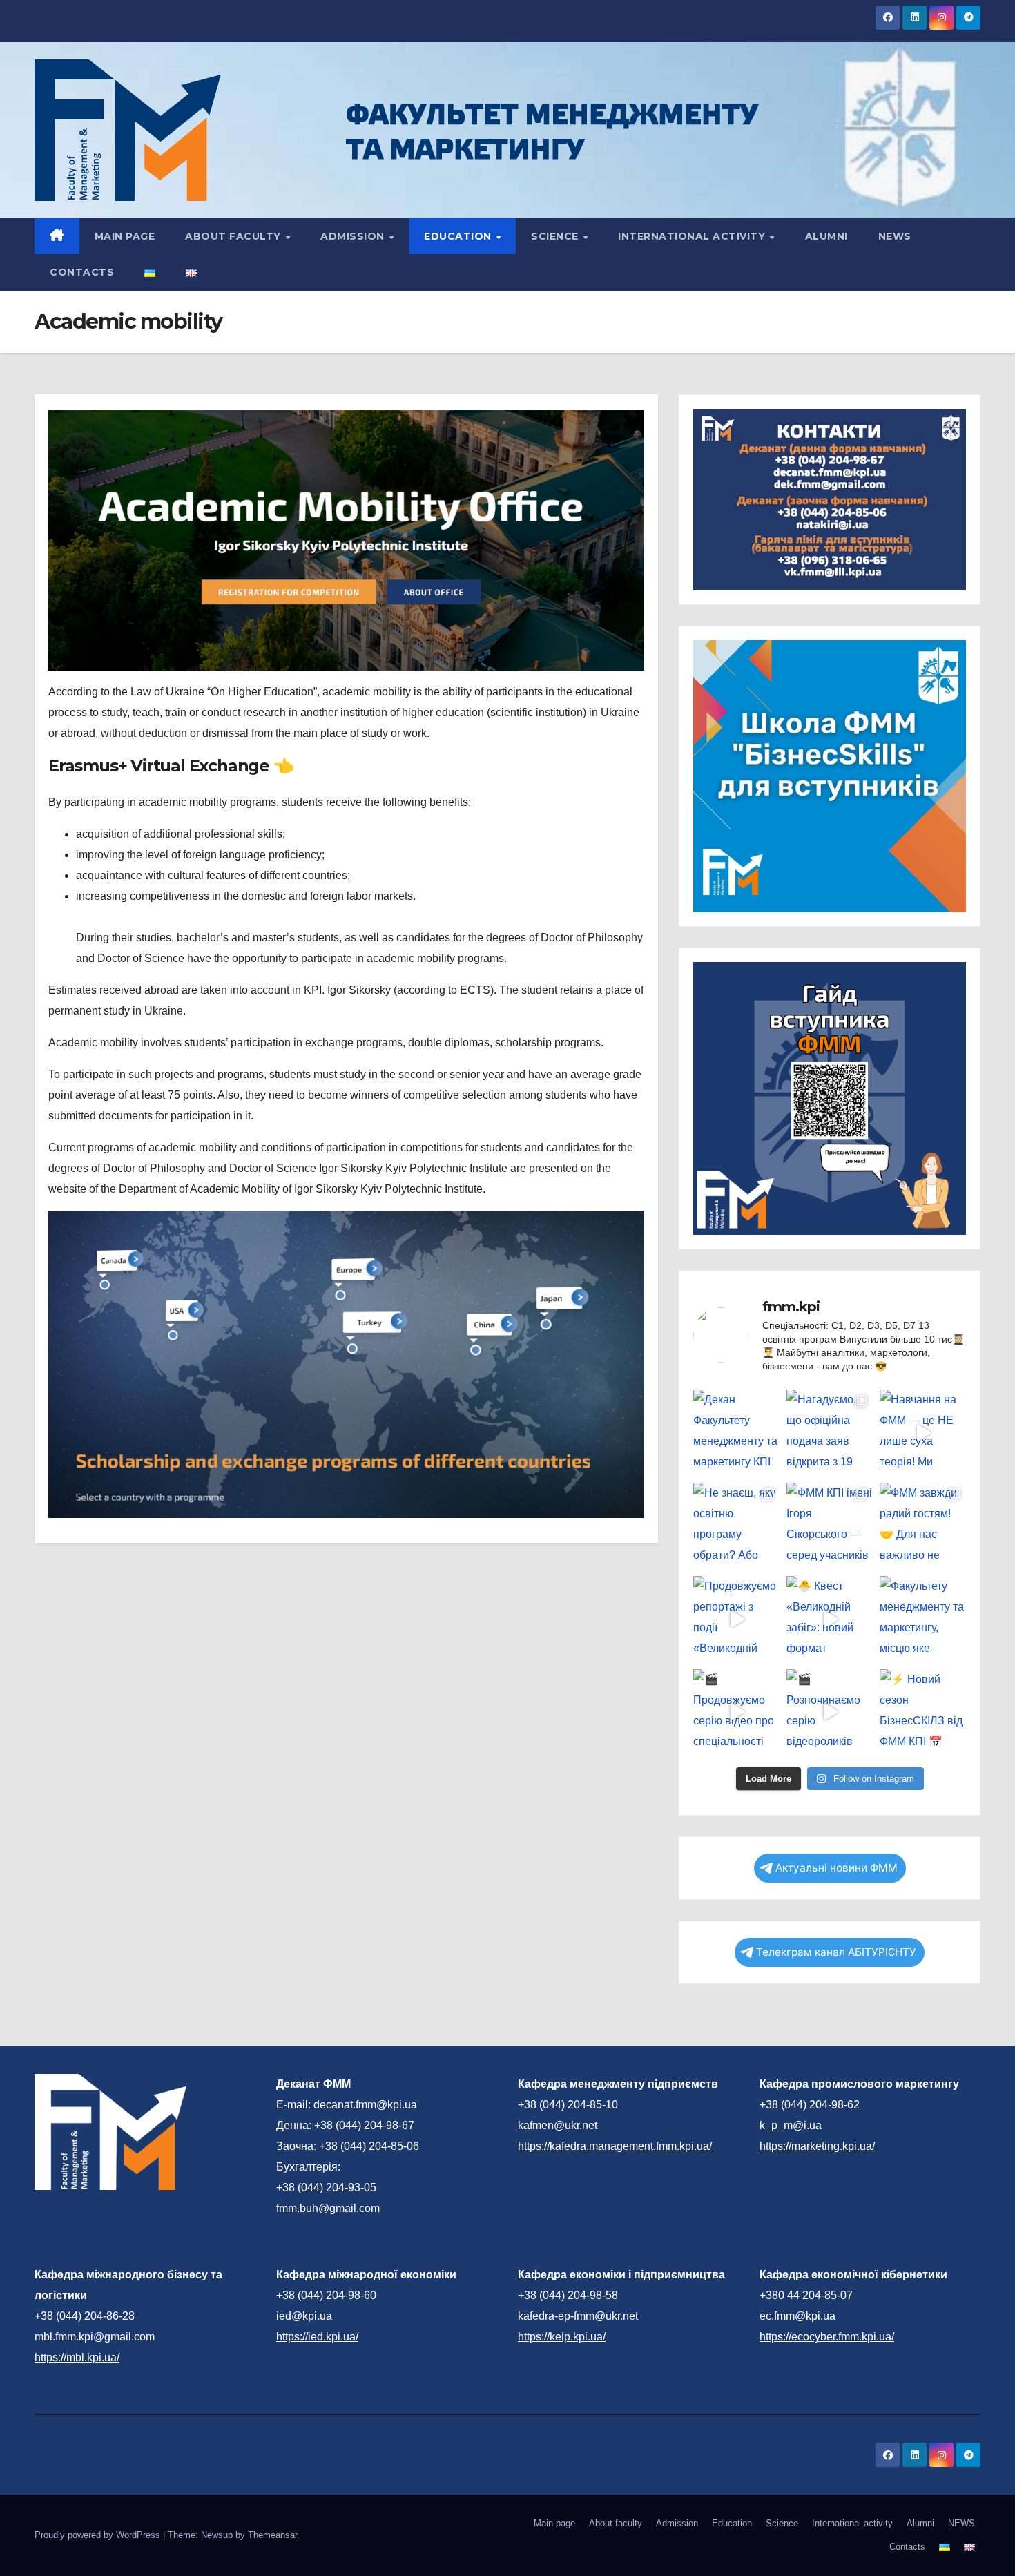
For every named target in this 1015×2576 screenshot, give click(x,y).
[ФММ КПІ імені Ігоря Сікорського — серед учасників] (830, 1526)
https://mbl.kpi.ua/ (77, 2357)
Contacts (82, 272)
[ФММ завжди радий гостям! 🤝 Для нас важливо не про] (923, 1526)
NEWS (895, 236)
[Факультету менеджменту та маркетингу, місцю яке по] (923, 1619)
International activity (693, 236)
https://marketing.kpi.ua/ (817, 2146)
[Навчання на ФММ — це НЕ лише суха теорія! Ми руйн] (923, 1433)
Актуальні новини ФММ (837, 1868)
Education (459, 236)
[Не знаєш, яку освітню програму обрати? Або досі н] (736, 1526)
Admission (354, 236)
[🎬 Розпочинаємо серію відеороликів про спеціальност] (830, 1712)
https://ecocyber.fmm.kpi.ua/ (827, 2337)
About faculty (234, 236)
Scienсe (556, 236)
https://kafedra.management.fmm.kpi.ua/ (615, 2146)
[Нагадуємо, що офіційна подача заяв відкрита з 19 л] (830, 1433)
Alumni (826, 236)
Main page (125, 236)
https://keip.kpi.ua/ (562, 2337)
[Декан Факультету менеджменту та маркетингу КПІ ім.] (736, 1433)
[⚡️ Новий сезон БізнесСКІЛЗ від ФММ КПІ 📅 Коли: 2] (923, 1712)
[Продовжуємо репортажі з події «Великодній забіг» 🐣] (736, 1619)
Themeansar (272, 2535)
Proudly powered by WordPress (99, 2535)
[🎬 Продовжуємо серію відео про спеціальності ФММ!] (736, 1712)
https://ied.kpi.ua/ (317, 2337)
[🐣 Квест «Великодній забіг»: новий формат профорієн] (830, 1619)
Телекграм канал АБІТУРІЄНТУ (836, 1952)
